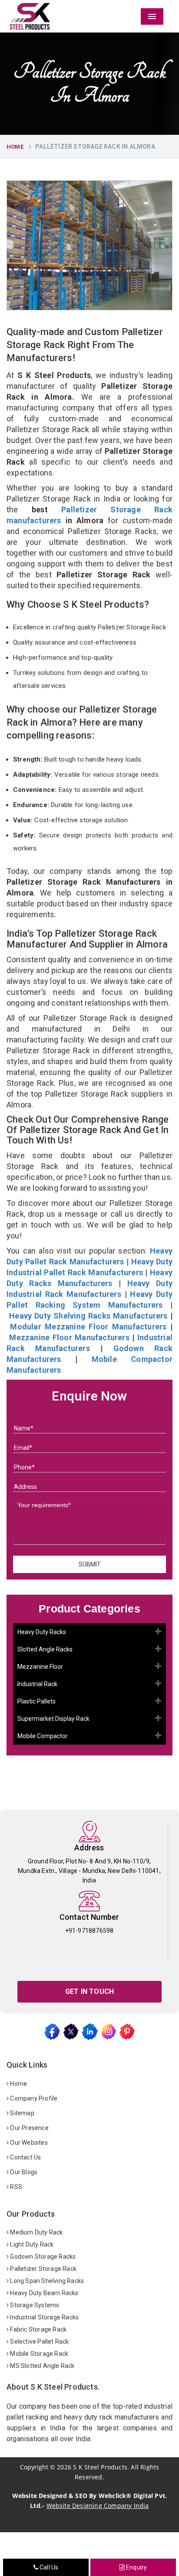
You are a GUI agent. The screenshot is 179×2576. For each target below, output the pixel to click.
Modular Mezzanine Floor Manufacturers (88, 1327)
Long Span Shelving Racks (46, 2281)
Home (15, 147)
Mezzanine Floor (40, 1667)
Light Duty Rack (31, 2244)
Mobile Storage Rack (38, 2354)
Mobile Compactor (43, 1736)
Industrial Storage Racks (44, 2317)
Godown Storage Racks (42, 2257)
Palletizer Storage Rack (43, 2269)
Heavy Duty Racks (42, 1632)
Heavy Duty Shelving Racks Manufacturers (88, 1316)
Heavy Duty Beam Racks (43, 2293)
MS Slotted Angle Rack (41, 2366)
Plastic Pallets (36, 1701)
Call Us (48, 2567)
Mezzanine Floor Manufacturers (69, 1337)
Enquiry (136, 2567)
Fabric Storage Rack (38, 2329)
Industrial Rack (37, 1684)
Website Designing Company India (98, 2506)
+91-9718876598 (89, 1931)
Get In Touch (89, 1991)
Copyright (34, 2467)
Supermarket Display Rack (53, 1719)
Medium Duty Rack (36, 2232)
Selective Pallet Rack (39, 2342)
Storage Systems (34, 2305)
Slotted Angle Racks (45, 1649)
